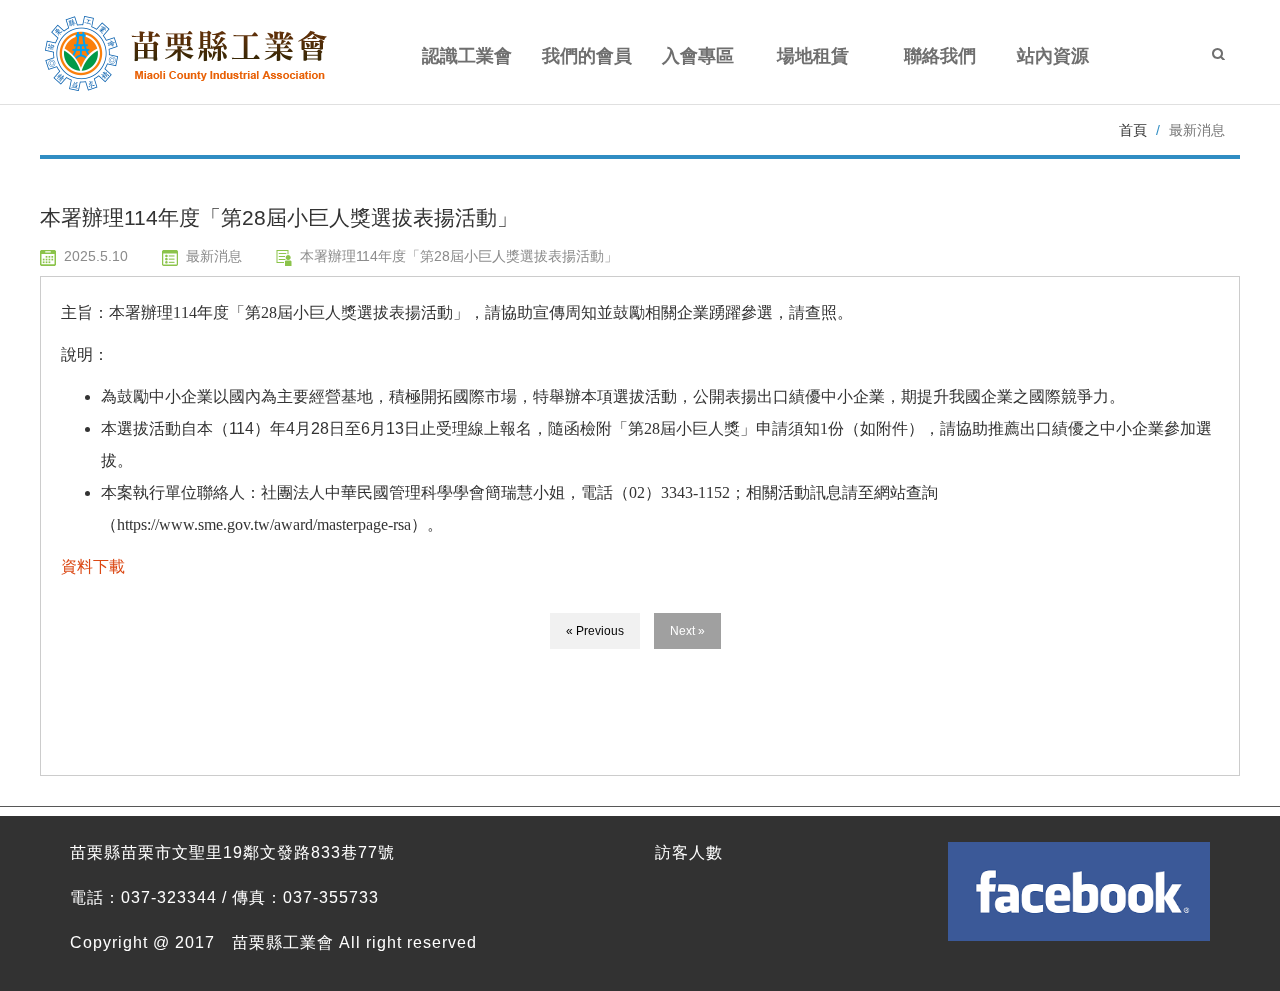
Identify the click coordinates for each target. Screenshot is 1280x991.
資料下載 (93, 566)
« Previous (595, 631)
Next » (687, 631)
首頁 (1133, 130)
